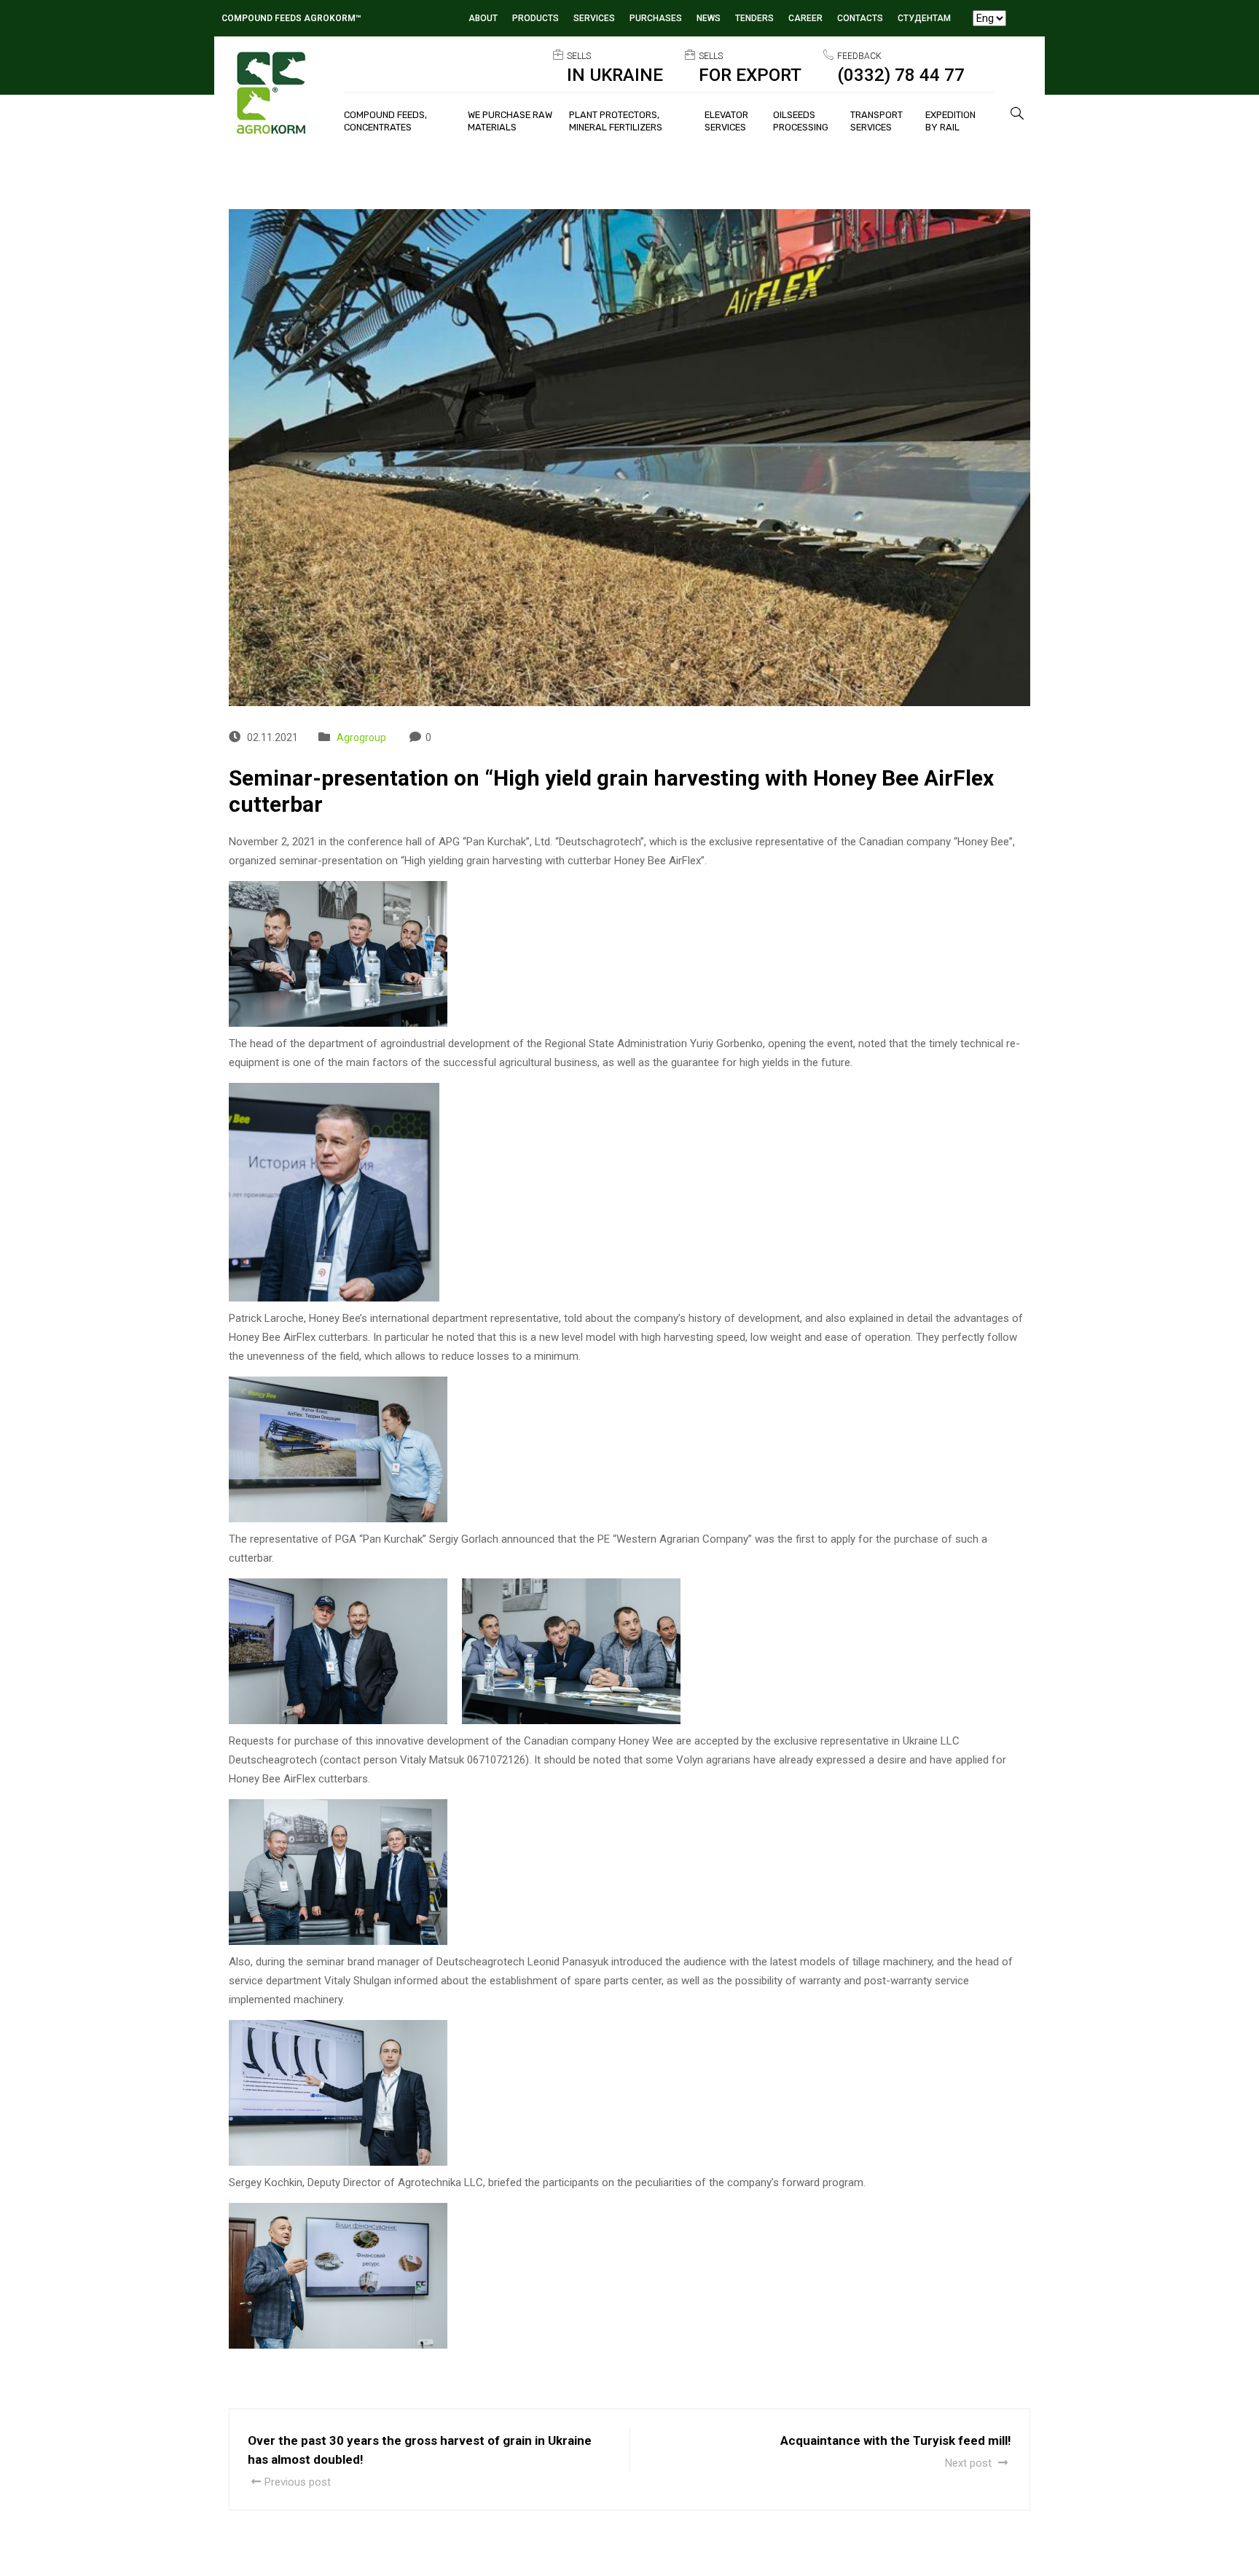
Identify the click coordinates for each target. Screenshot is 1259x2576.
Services (594, 18)
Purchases (656, 18)
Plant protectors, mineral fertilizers (616, 121)
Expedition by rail (950, 121)
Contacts (860, 18)
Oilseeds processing (801, 121)
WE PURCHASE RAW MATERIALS (510, 121)
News (709, 18)
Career (805, 18)
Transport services (876, 121)
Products (536, 18)
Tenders (754, 18)
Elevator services (726, 121)
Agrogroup (361, 737)
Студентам (924, 18)
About (483, 18)
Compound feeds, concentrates (385, 121)
